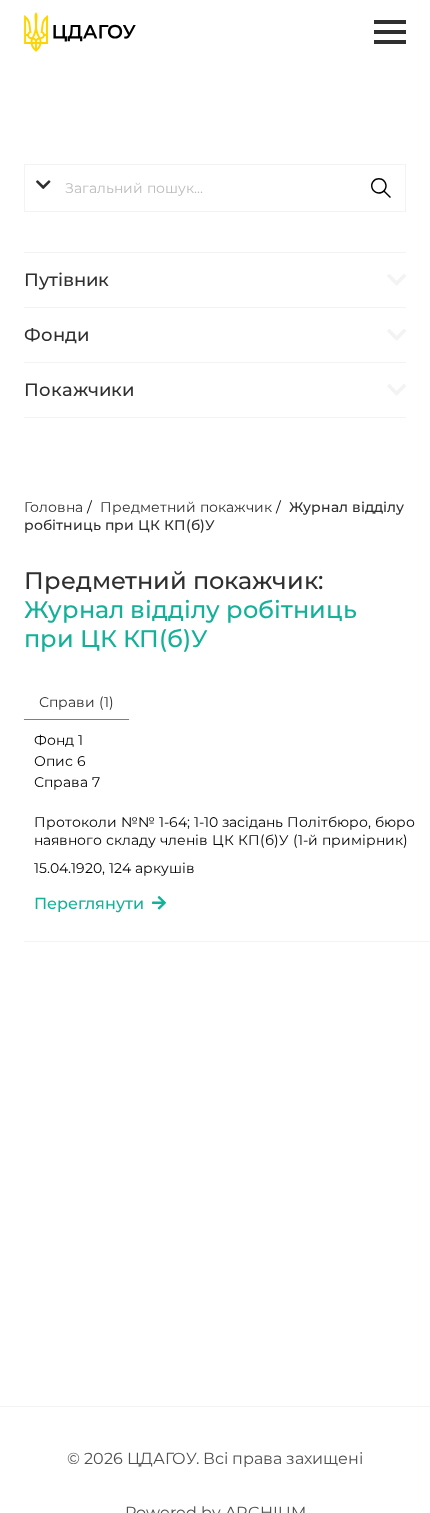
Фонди (56, 335)
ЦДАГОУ (161, 1458)
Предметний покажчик (186, 507)
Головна (53, 507)
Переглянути (93, 903)
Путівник (66, 280)
